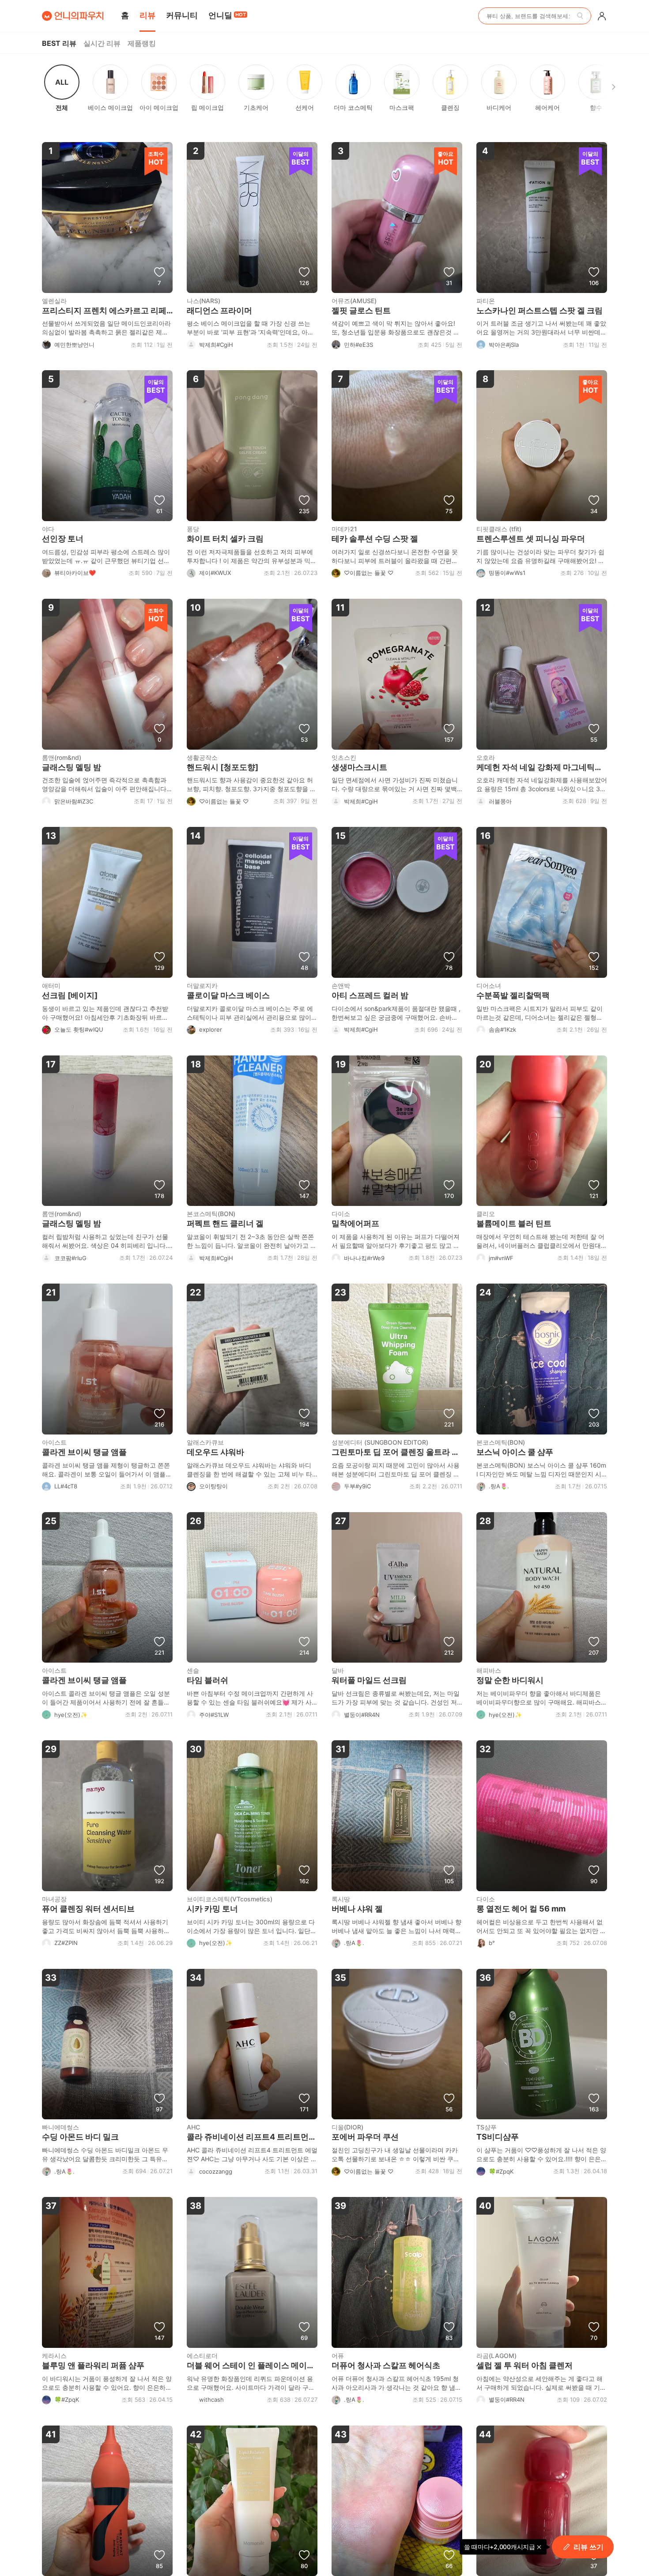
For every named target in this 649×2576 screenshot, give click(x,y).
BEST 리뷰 (59, 43)
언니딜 (227, 15)
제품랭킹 (142, 43)
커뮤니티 (182, 15)
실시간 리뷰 (102, 43)
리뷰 (147, 15)
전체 (62, 94)
